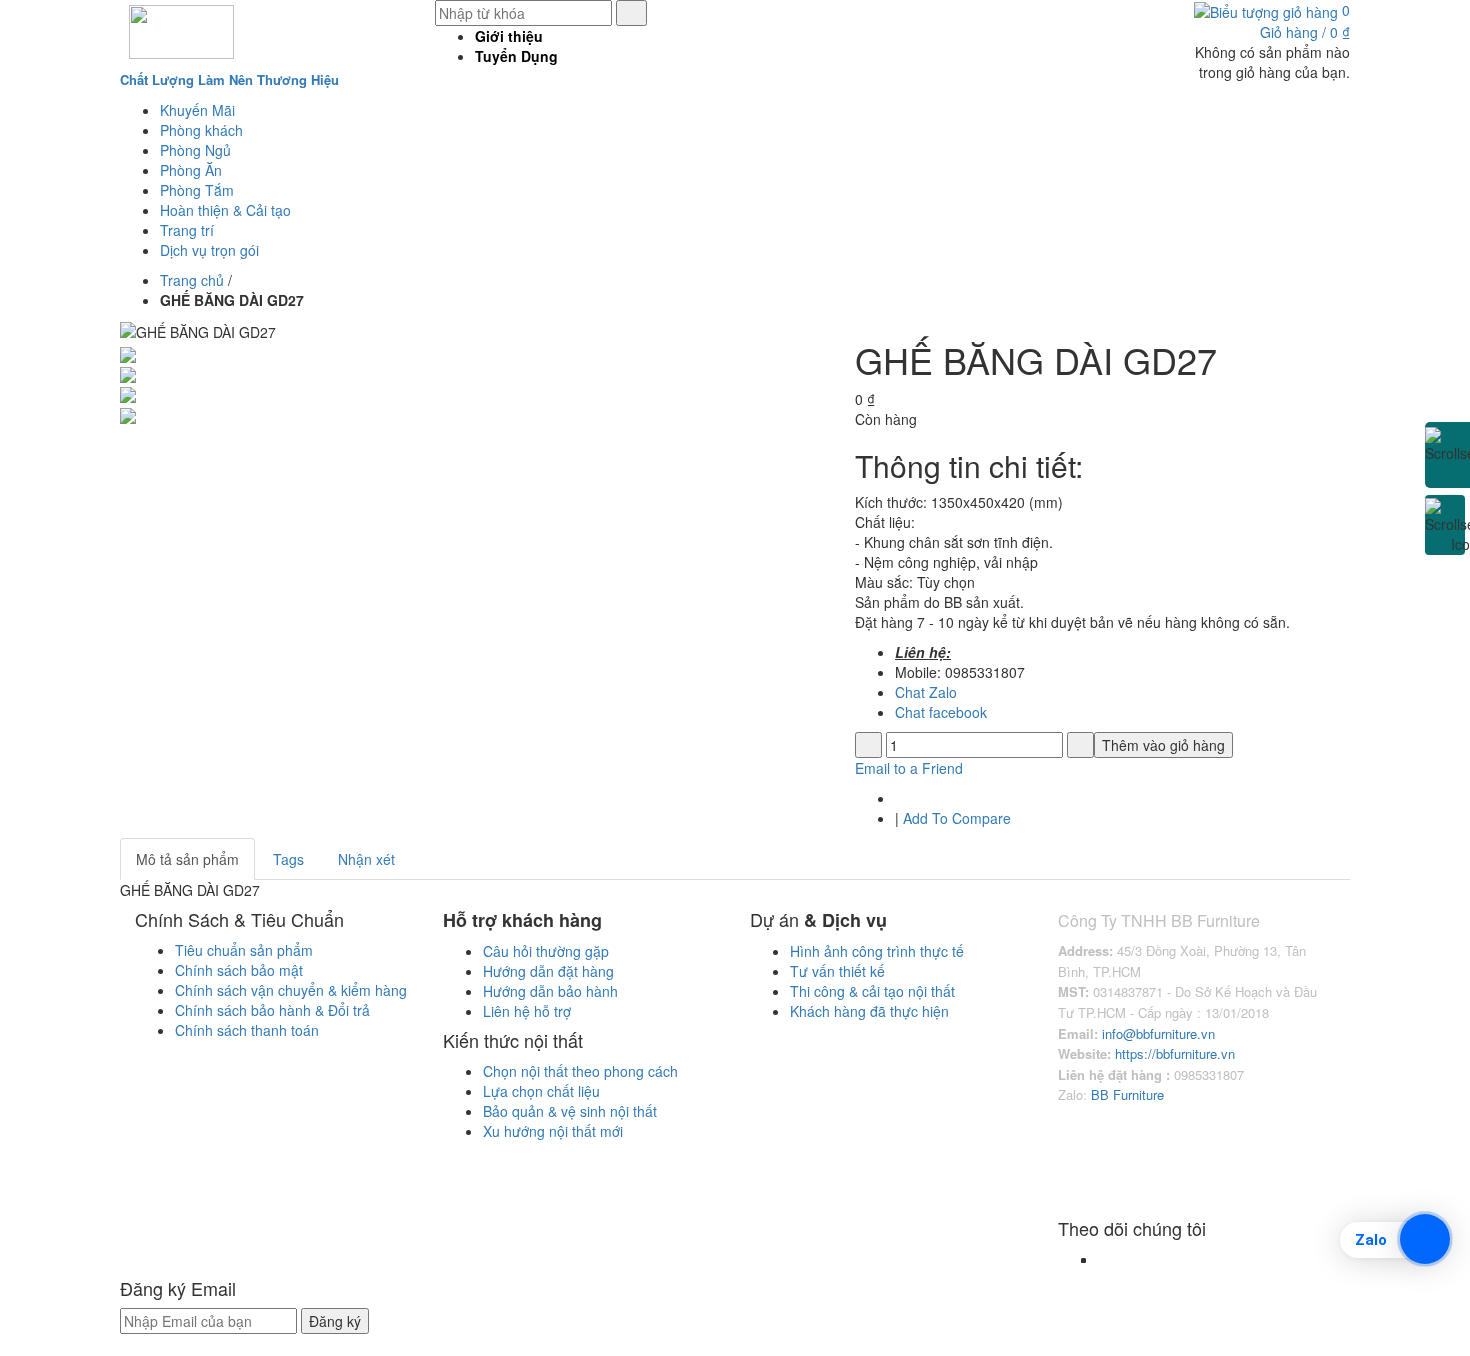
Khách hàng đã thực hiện (871, 1011)
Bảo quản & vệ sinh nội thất (570, 1111)
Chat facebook (941, 712)
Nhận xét (366, 859)
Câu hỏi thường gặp (546, 951)
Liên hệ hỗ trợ (527, 1011)
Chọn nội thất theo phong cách (580, 1071)
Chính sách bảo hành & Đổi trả (272, 1010)
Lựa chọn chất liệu (541, 1091)
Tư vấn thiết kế (837, 971)
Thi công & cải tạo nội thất (872, 991)
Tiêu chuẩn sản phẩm (244, 950)
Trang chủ (192, 280)
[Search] (631, 13)
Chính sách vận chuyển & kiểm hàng (291, 990)
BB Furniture (1127, 1094)
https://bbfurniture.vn (1173, 1053)
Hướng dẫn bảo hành (550, 991)
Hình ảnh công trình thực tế (877, 951)
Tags (288, 859)
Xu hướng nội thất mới (553, 1131)
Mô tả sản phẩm (187, 859)
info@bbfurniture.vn (1158, 1033)
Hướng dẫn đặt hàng (548, 971)
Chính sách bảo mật (239, 970)
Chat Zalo (926, 692)
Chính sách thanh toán (247, 1030)
